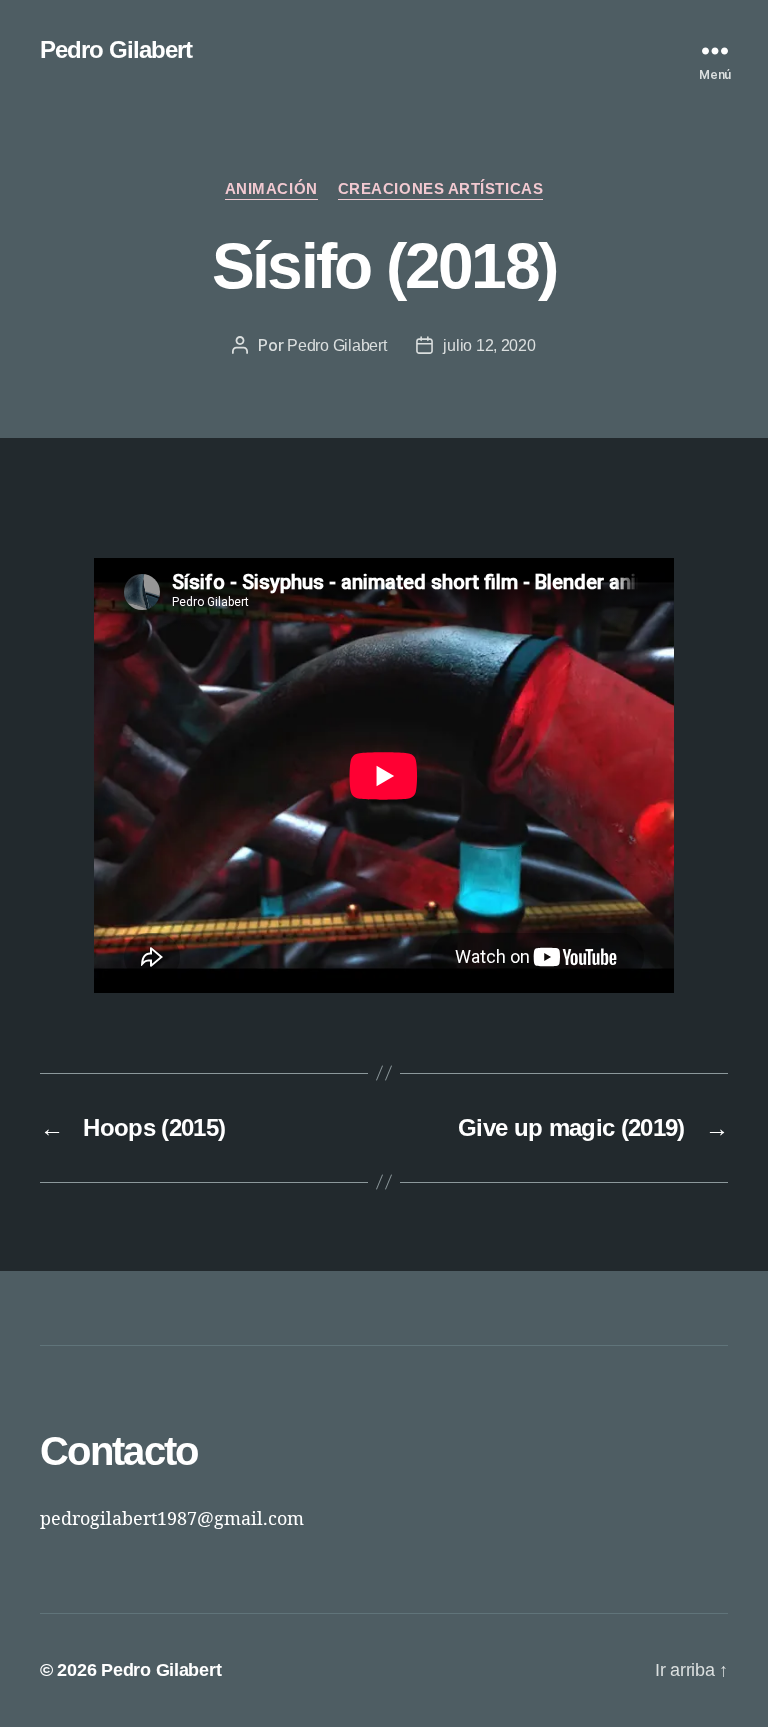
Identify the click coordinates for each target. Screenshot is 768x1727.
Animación (271, 188)
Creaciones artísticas (441, 188)
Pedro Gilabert (116, 50)
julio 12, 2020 (489, 345)
